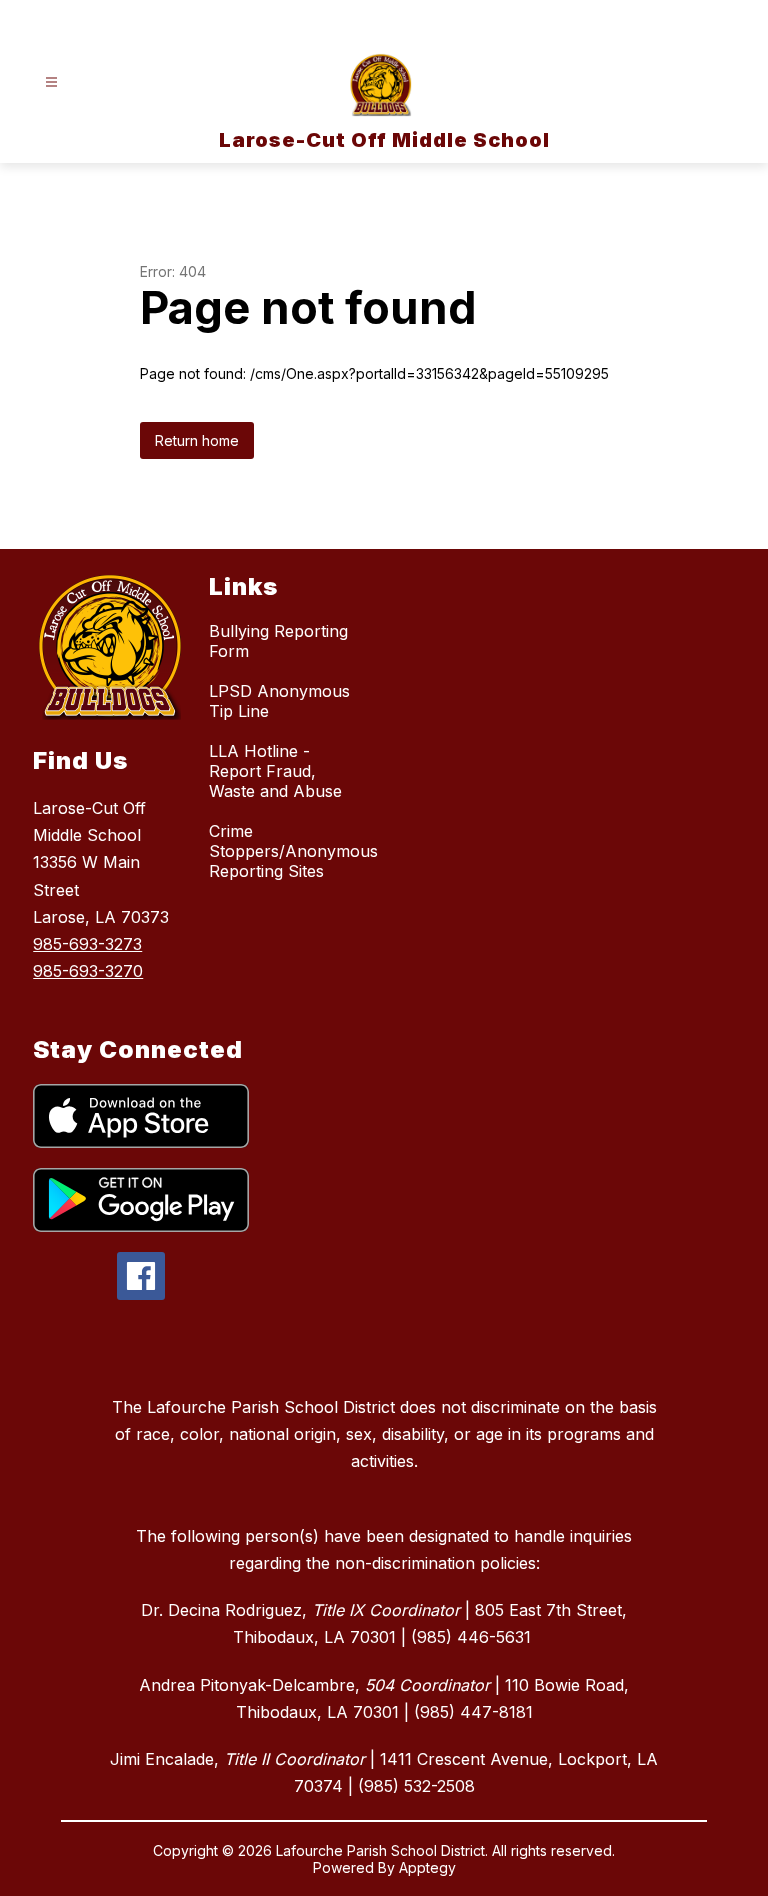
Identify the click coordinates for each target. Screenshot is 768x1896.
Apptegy (427, 1867)
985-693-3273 (87, 944)
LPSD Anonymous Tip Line (279, 701)
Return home (197, 440)
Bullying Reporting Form (278, 641)
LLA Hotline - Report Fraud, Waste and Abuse (275, 771)
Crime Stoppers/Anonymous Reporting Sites (293, 851)
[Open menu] (51, 82)
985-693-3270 (88, 971)
